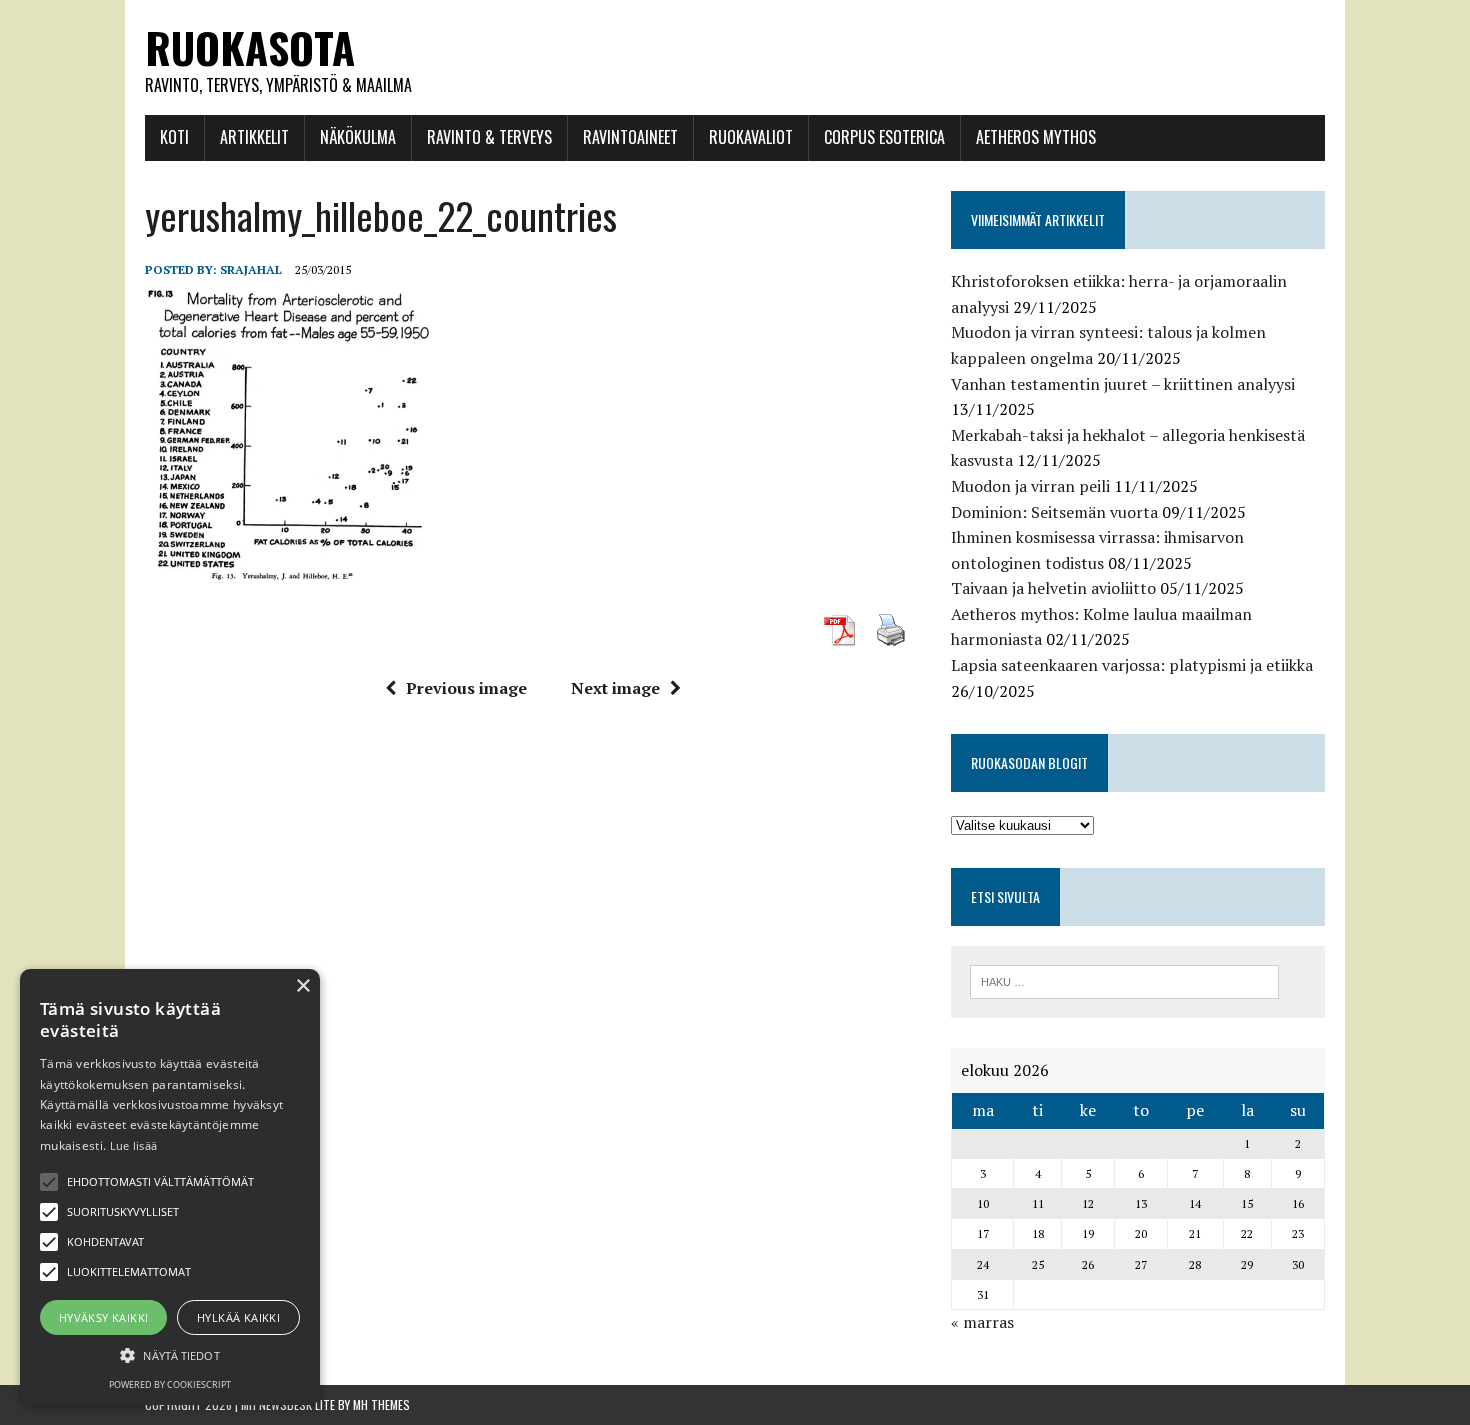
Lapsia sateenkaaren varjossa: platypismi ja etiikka (1132, 665)
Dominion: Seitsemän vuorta (1054, 512)
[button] (49, 1182)
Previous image (466, 688)
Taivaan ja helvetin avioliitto (1053, 588)
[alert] (170, 1187)
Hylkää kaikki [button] (238, 1317)
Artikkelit (254, 137)
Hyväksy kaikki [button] (104, 1317)
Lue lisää (134, 1145)
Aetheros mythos (1036, 137)
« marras (982, 1322)
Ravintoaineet (630, 137)
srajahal (251, 269)
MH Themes (381, 1404)
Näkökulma (358, 137)
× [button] (302, 986)
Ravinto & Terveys (489, 137)
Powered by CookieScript (170, 1384)
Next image (615, 688)
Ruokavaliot (751, 137)
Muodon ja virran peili (1030, 486)
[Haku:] (1124, 980)
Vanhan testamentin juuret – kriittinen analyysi (1123, 384)
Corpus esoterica (884, 137)
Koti (174, 137)
